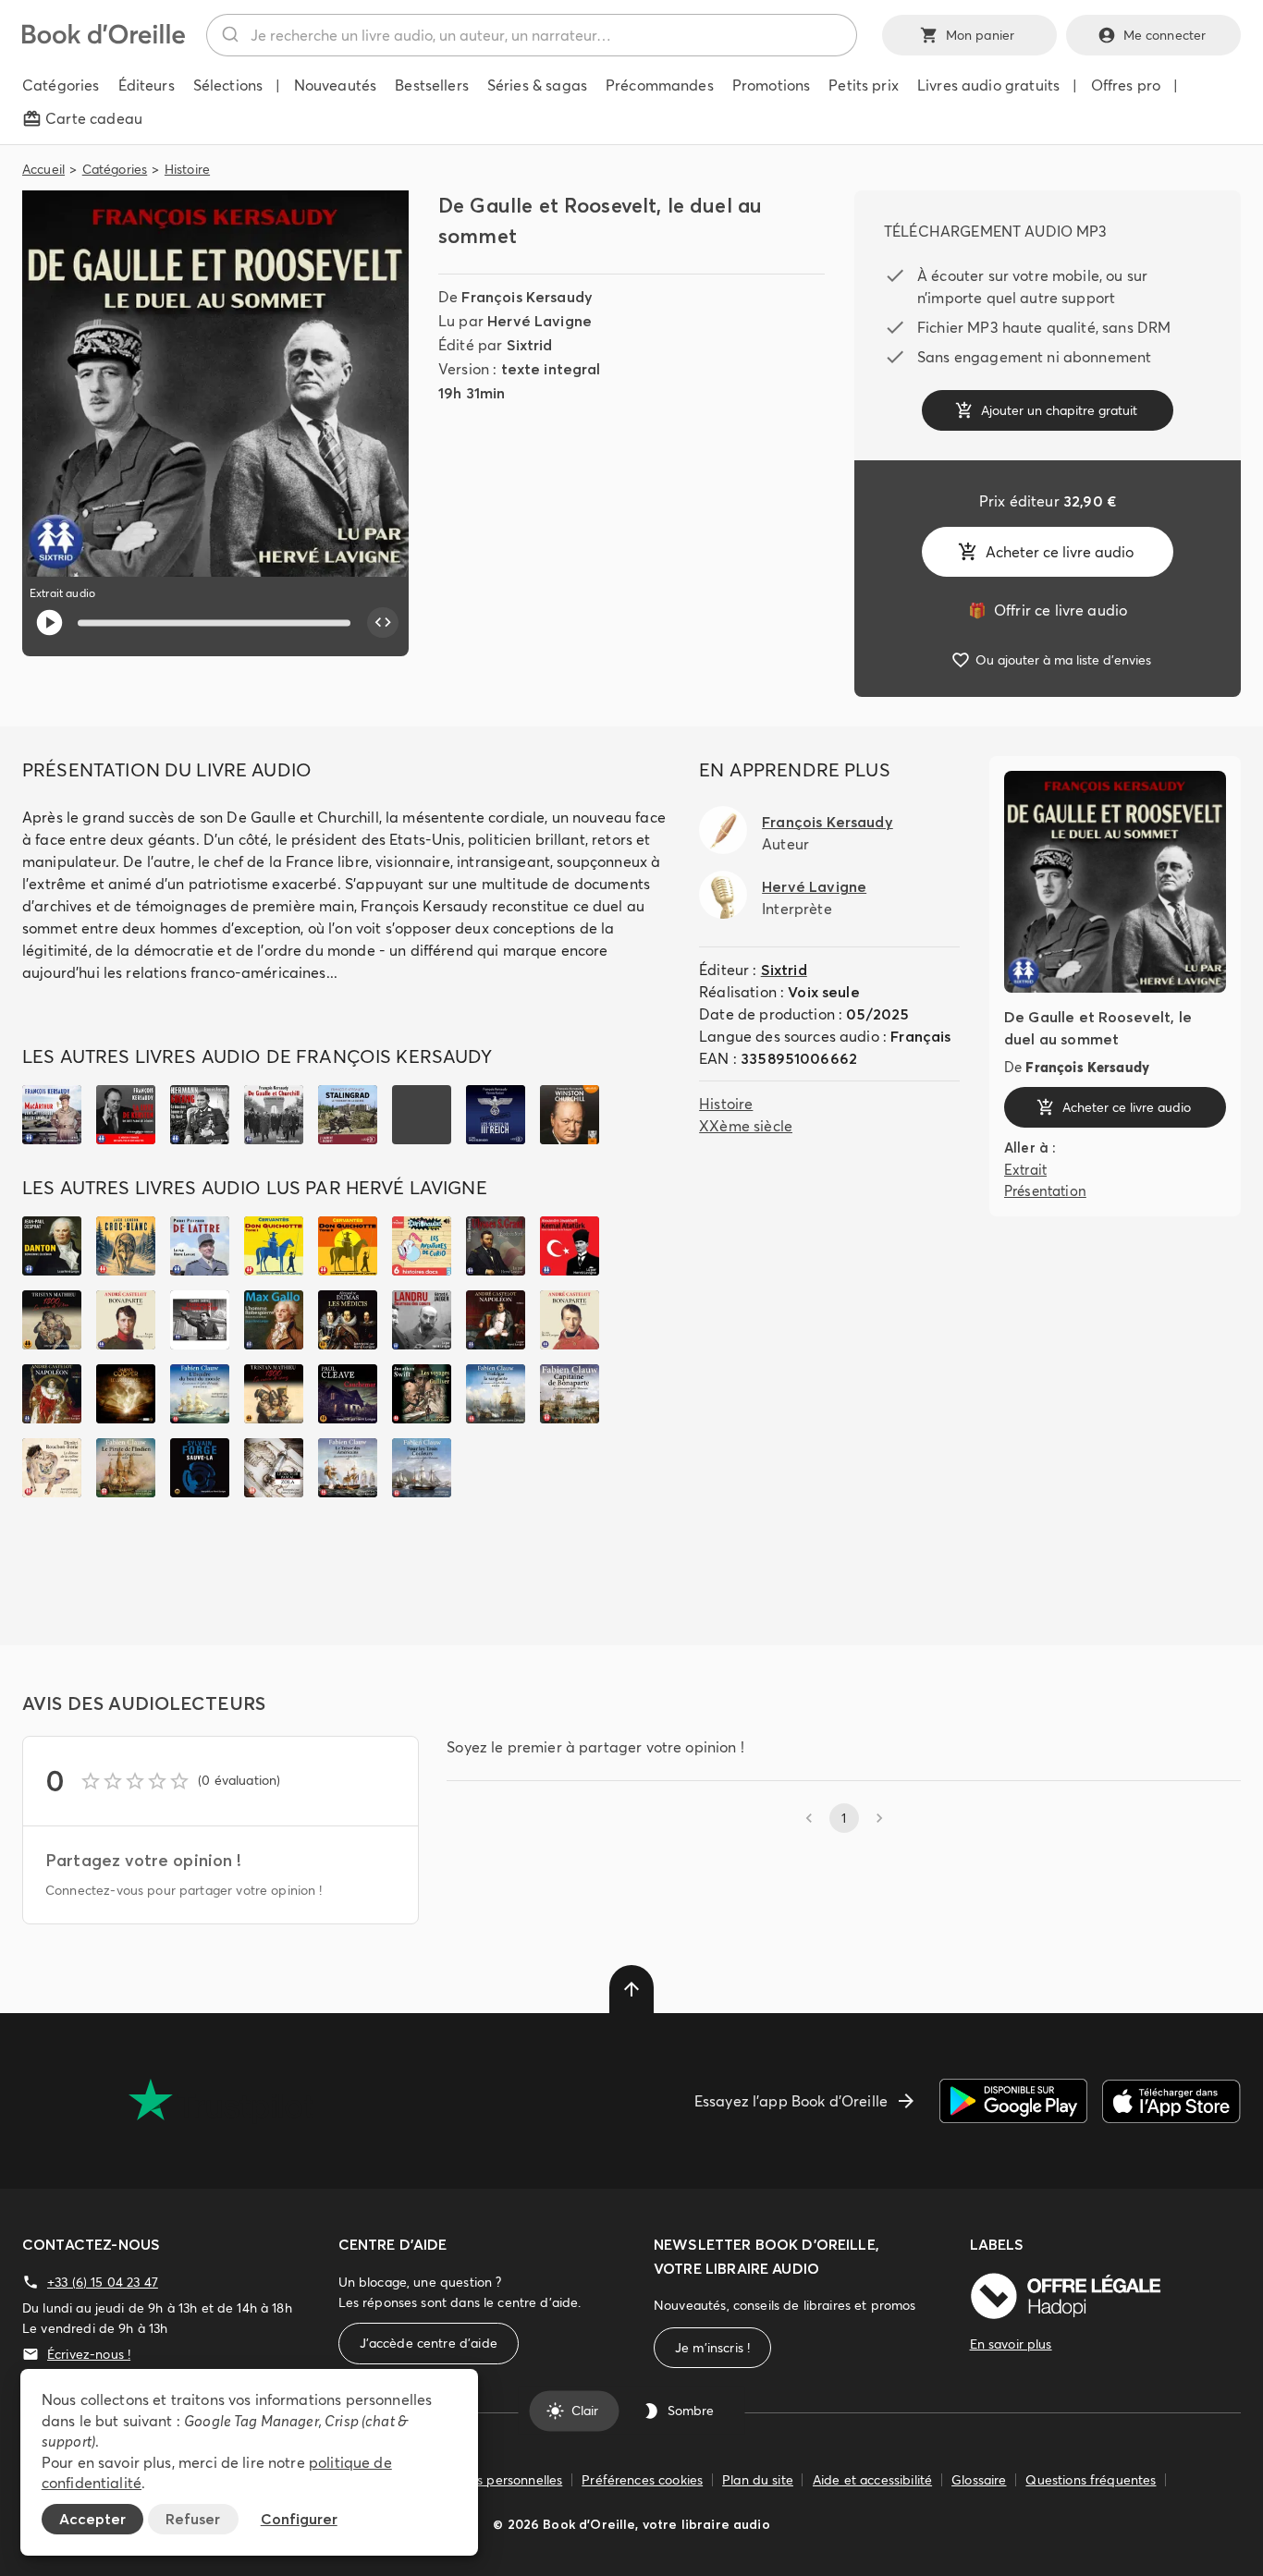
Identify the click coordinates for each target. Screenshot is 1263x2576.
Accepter (92, 2519)
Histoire (187, 169)
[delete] (631, 1989)
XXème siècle (746, 1126)
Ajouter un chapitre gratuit (1059, 410)
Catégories (115, 169)
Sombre (691, 2411)
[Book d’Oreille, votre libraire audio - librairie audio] (104, 39)
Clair (585, 2411)
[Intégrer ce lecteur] (383, 623)
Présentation (1045, 1190)
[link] (1048, 610)
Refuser (193, 2519)
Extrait (1025, 1170)
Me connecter (1165, 35)
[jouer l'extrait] (49, 623)
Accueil (43, 169)
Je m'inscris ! (712, 2348)
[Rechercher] (229, 35)
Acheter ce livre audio (1060, 552)
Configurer (299, 2519)
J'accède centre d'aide (429, 2343)
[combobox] (532, 35)
